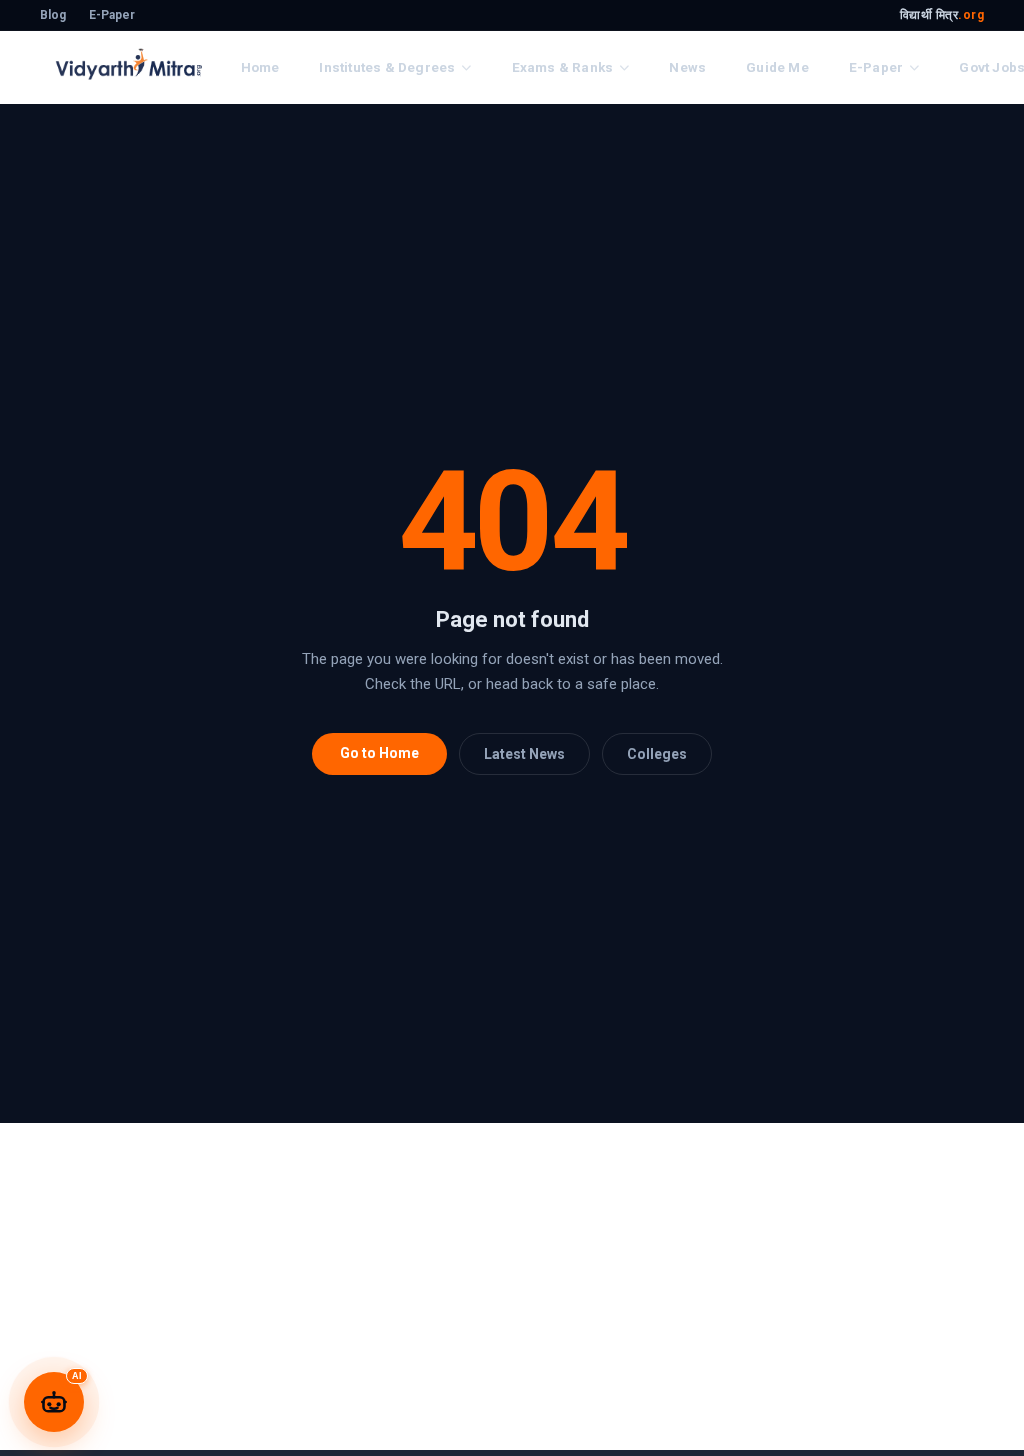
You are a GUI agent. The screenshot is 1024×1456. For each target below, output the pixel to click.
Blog (53, 15)
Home (260, 67)
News (687, 67)
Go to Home (379, 753)
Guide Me (777, 67)
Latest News (524, 754)
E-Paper (112, 15)
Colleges (657, 754)
